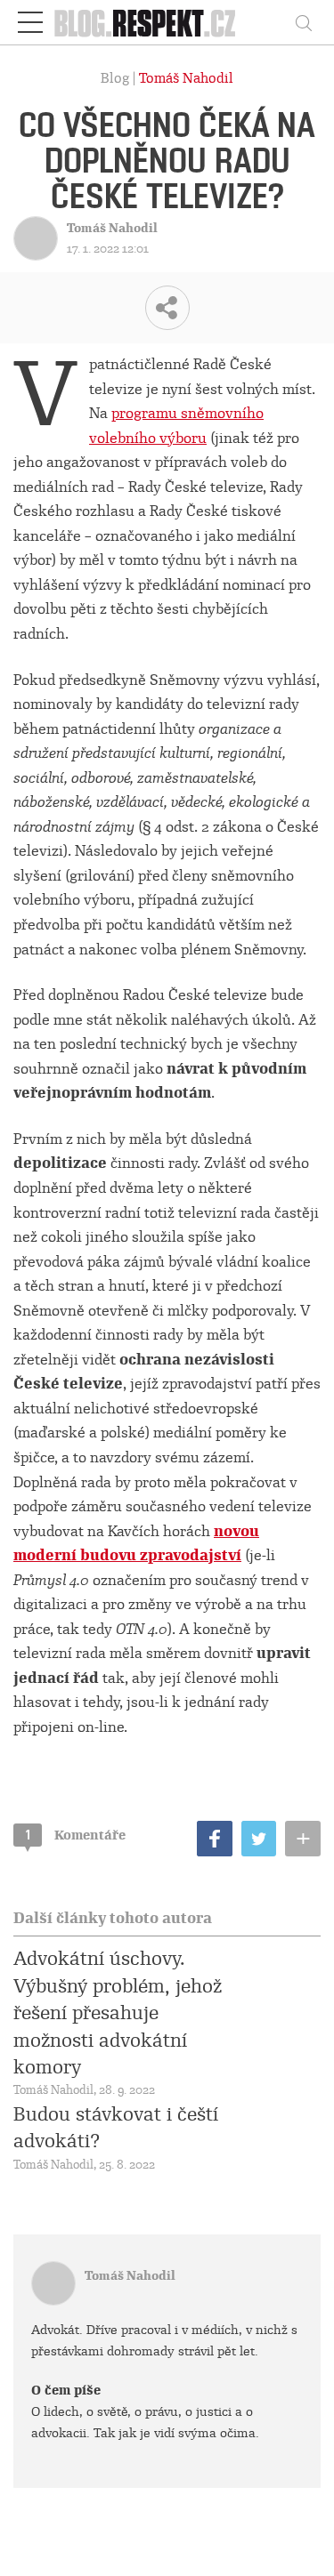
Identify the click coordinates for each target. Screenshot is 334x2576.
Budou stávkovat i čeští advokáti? (116, 2128)
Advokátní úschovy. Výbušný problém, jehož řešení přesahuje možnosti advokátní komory (118, 2013)
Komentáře (76, 1835)
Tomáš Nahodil (186, 78)
